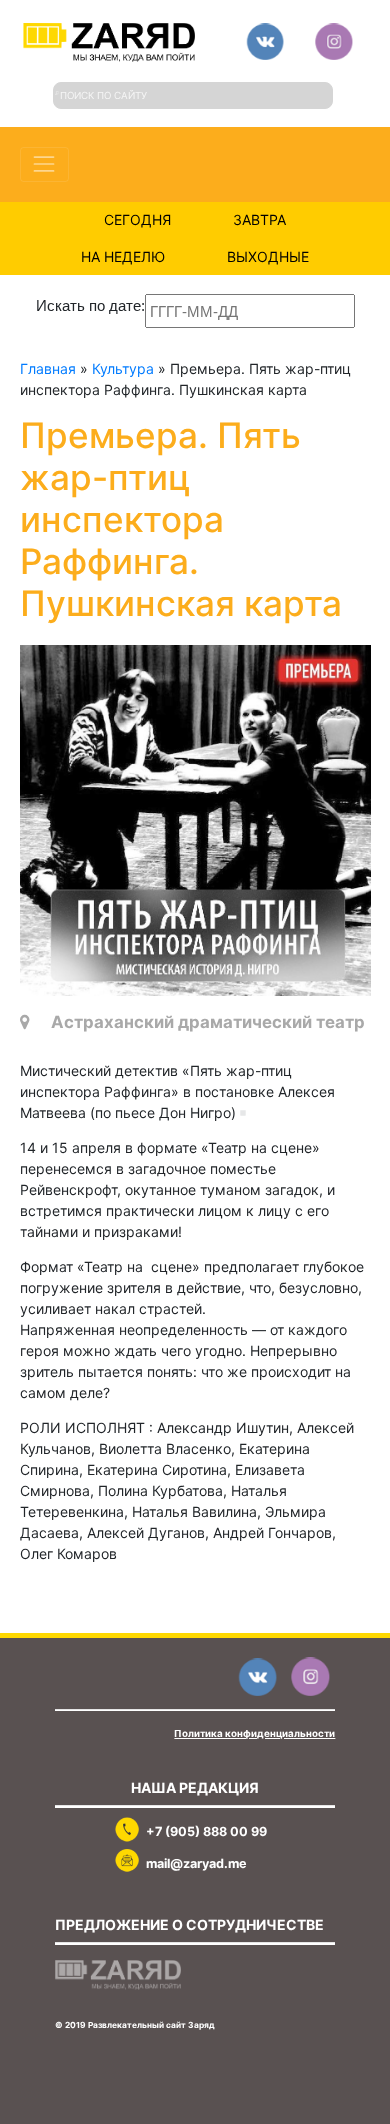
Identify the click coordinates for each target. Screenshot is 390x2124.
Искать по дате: (90, 305)
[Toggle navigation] (44, 164)
